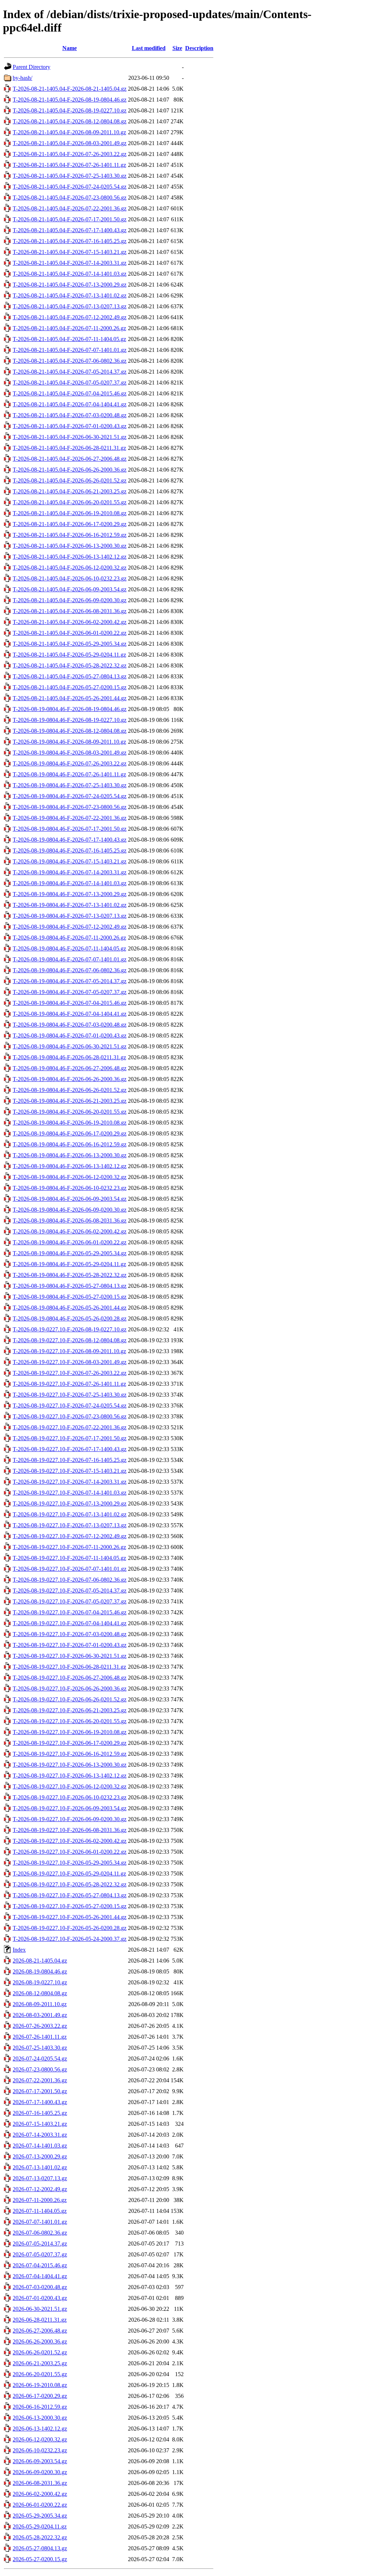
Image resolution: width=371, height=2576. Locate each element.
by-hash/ (22, 78)
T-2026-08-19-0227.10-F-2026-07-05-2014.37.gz (70, 1591)
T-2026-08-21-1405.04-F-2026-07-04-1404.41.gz (70, 404)
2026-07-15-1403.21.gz (40, 2124)
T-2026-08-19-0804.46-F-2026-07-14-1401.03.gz (70, 883)
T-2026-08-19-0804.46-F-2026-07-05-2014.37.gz (70, 981)
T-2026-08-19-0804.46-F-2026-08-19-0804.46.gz (70, 709)
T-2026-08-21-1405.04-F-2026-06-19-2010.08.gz (70, 513)
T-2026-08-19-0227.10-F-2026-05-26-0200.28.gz (70, 1928)
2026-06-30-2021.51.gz (40, 2309)
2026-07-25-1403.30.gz (40, 2048)
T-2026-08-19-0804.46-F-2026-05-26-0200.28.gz (70, 1318)
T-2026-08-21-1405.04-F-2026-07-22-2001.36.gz (70, 208)
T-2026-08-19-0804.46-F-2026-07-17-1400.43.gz (70, 840)
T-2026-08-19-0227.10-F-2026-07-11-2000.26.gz (69, 1547)
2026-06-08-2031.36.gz (40, 2483)
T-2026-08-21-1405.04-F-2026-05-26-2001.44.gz (70, 698)
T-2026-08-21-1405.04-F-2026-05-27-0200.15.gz (70, 687)
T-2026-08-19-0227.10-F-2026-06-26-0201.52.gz (70, 1699)
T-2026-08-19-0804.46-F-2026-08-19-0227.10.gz (70, 720)
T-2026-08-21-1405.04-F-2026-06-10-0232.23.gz (70, 578)
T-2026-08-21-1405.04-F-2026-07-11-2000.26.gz (69, 328)
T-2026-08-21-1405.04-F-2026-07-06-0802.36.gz (70, 361)
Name (70, 48)
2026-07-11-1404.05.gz (40, 2211)
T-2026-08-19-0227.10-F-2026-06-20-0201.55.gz (70, 1721)
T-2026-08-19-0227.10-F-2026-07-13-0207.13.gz (70, 1525)
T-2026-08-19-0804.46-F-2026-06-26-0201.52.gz (70, 1090)
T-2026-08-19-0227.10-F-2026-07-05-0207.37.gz (70, 1601)
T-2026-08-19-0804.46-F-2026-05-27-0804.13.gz (70, 1286)
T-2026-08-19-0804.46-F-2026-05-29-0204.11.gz (69, 1264)
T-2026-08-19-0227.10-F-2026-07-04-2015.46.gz (70, 1612)
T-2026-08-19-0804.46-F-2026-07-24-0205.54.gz (70, 796)
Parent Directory (32, 67)
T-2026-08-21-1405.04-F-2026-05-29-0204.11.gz (69, 655)
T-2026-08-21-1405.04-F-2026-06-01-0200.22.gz (70, 633)
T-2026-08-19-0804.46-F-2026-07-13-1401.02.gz (70, 905)
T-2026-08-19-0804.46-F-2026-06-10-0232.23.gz (70, 1188)
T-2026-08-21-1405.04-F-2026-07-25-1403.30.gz (70, 176)
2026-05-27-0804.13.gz (40, 2548)
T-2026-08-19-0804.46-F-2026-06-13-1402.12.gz (70, 1166)
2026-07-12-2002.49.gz (40, 2189)
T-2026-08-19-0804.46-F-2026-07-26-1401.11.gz (69, 774)
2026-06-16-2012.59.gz (40, 2407)
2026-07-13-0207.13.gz (40, 2178)
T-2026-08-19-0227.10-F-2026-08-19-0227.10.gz (70, 1329)
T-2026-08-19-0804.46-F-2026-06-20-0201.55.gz (70, 1112)
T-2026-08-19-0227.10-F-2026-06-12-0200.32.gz (70, 1786)
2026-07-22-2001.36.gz (40, 2080)
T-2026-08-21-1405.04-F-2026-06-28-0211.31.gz (69, 448)
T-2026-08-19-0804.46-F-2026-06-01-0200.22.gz (70, 1242)
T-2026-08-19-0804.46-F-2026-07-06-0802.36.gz (70, 970)
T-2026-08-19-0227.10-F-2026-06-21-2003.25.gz (70, 1710)
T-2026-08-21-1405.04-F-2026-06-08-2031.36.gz (70, 611)
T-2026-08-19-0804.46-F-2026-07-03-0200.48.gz (70, 1025)
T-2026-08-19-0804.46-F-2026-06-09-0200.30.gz (70, 1210)
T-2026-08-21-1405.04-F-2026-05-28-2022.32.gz (70, 665)
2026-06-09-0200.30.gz (40, 2472)
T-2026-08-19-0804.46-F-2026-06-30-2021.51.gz (70, 1046)
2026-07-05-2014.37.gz (40, 2244)
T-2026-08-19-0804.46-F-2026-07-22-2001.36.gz (70, 818)
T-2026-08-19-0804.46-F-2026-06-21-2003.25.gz (70, 1101)
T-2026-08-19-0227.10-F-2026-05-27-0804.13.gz (70, 1895)
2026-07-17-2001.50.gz (40, 2091)
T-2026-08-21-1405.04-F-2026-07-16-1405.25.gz (70, 241)
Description (199, 48)
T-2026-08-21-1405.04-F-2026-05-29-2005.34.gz (70, 644)
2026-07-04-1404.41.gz (40, 2276)
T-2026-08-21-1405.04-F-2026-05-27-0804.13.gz (70, 676)
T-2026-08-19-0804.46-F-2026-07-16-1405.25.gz (70, 851)
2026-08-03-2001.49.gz (40, 2015)
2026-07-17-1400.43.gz (40, 2102)
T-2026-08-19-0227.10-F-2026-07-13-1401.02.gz (70, 1514)
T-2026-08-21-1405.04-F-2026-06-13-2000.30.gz (70, 546)
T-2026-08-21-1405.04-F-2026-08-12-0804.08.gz (70, 121)
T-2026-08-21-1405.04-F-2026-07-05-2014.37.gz (70, 372)
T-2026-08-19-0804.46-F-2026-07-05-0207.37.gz (70, 992)
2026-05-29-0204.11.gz (40, 2526)
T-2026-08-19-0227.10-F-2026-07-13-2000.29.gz (70, 1503)
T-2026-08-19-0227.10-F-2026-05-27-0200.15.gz (70, 1906)
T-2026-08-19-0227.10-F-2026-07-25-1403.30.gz (70, 1395)
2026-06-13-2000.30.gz (40, 2418)
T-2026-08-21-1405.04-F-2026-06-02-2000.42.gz (70, 622)
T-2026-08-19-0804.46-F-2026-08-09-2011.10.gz (69, 742)
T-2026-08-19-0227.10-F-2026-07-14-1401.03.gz (70, 1493)
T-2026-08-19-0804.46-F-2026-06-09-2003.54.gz (70, 1199)
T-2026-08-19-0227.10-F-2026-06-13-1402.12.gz (70, 1776)
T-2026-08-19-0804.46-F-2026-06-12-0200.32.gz (70, 1177)
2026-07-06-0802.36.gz (40, 2233)
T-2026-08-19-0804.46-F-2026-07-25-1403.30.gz (70, 785)
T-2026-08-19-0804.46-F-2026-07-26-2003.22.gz (70, 763)
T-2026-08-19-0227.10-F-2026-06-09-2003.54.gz (70, 1808)
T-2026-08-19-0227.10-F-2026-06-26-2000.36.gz (70, 1688)
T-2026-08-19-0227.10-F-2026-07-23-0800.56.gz (70, 1416)
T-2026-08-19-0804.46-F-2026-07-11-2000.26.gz (69, 938)
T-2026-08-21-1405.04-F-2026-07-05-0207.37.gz (70, 383)
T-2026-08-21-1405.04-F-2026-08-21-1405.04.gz (70, 89)
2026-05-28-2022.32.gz (40, 2537)
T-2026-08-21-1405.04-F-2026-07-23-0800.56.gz (70, 198)
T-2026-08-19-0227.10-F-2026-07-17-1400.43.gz (70, 1449)
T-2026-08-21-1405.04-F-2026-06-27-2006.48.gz (70, 459)
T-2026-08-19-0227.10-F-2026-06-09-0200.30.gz (70, 1819)
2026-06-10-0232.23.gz (40, 2450)
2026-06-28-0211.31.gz (40, 2320)
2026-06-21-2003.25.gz (40, 2363)
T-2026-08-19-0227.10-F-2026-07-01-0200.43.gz (70, 1645)
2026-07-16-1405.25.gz (40, 2113)
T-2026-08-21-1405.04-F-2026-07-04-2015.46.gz (70, 393)
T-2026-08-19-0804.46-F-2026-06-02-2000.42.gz (70, 1231)
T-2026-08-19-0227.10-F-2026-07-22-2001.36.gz (70, 1427)
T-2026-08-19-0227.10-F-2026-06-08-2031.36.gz (70, 1830)
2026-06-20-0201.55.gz (40, 2374)
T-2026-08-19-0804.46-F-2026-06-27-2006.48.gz (70, 1068)
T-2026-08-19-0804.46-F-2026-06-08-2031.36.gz (70, 1221)
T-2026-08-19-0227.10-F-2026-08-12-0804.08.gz (70, 1340)
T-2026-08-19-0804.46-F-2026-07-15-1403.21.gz (70, 861)
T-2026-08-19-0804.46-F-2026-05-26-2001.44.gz (70, 1308)
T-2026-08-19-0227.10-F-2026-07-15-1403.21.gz (70, 1471)
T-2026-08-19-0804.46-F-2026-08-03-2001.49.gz (70, 753)
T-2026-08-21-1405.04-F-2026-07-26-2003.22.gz (70, 154)
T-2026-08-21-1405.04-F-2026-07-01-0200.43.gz (70, 426)
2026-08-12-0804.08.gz (40, 1993)
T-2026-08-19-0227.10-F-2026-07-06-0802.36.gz (70, 1580)
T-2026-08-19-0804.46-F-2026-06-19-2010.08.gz (70, 1123)
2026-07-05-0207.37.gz (40, 2254)
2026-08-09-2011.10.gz (40, 2004)
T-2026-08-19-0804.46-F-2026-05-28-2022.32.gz (70, 1275)
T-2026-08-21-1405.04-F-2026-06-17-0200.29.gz (70, 524)
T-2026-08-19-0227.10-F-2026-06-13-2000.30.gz (70, 1765)
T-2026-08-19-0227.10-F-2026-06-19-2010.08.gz (70, 1732)
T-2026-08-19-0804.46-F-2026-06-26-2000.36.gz (70, 1079)
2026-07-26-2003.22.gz (40, 2026)
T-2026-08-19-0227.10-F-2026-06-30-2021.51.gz (70, 1656)
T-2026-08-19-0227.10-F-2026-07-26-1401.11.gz (69, 1384)
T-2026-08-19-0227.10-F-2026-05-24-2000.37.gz (70, 1939)
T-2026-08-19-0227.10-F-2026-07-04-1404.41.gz (70, 1623)
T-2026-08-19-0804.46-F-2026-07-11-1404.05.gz (69, 948)
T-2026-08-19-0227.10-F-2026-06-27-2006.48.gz (70, 1678)
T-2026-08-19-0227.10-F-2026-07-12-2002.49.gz (70, 1536)
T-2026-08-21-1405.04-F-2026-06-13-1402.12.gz (70, 557)
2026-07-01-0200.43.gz (40, 2298)
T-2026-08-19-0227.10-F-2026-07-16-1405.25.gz (70, 1460)
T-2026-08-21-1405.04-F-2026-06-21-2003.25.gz (70, 491)
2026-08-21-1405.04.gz (40, 1961)
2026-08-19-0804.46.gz (40, 1971)
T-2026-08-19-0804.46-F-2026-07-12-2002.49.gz (70, 927)
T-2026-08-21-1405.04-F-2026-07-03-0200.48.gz (70, 415)
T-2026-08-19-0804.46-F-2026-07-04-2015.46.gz (70, 1003)
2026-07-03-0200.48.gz (40, 2287)
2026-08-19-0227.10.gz (40, 1982)
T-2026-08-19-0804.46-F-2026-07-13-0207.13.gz (70, 916)
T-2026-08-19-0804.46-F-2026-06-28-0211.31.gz (69, 1057)
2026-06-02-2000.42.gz (40, 2494)
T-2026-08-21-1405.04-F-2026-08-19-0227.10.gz (70, 110)
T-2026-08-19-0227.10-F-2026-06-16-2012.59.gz (70, 1754)
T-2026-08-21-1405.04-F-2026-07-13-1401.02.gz (70, 295)
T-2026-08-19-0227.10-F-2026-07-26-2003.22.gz (70, 1373)
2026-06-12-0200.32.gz (40, 2439)
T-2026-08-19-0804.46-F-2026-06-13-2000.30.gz (70, 1155)
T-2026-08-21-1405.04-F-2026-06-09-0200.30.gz (70, 600)
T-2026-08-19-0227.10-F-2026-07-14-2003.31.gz (70, 1482)
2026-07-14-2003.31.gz (40, 2135)
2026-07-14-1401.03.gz (40, 2146)
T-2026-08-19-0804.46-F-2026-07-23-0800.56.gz (70, 807)
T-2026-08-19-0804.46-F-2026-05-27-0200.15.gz (70, 1297)
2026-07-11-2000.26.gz (40, 2200)
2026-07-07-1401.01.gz (40, 2222)
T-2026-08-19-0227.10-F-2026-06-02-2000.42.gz (70, 1841)
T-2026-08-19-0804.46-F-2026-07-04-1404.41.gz (70, 1014)
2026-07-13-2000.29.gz (40, 2156)
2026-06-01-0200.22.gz (40, 2505)
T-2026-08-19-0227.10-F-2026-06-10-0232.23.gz (70, 1797)
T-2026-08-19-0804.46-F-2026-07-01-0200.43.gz (70, 1036)
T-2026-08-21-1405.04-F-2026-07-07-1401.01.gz (70, 350)
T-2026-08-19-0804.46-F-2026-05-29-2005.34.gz (70, 1253)
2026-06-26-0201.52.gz (40, 2352)
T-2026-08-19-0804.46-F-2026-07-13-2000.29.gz (70, 894)
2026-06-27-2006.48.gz (40, 2331)
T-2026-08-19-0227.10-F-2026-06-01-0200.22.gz (70, 1852)
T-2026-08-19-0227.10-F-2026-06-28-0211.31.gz (69, 1667)
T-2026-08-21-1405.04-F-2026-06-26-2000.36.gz (70, 470)
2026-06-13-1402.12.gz (40, 2429)
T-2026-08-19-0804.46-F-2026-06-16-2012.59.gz (70, 1144)
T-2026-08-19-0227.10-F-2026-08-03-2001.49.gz (70, 1362)
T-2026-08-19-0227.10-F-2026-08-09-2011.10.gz (69, 1351)
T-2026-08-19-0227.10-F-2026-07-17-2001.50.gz (70, 1438)
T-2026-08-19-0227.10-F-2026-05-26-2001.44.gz (70, 1917)
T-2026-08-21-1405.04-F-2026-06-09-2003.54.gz (70, 589)
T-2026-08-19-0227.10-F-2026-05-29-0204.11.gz (69, 1874)
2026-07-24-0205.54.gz (40, 2059)
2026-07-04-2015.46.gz (40, 2265)
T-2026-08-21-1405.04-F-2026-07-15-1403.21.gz (70, 252)
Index (19, 1950)
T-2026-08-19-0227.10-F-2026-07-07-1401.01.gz (70, 1569)
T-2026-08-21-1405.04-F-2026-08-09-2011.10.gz (69, 132)
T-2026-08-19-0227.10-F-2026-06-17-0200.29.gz (70, 1743)
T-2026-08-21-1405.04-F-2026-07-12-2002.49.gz (70, 317)
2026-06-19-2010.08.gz (40, 2385)
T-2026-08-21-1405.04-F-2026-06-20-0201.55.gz (70, 502)
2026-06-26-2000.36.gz (40, 2341)
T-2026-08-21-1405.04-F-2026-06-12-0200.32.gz (70, 568)
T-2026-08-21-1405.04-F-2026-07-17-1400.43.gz (70, 230)
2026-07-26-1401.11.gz (40, 2037)
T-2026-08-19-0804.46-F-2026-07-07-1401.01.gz (70, 959)
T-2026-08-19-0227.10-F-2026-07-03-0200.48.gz (70, 1634)
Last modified (149, 48)
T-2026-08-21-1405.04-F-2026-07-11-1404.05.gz (69, 339)
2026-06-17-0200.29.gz (40, 2396)
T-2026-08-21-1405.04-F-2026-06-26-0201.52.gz (70, 480)
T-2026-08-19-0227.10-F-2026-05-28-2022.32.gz (70, 1884)
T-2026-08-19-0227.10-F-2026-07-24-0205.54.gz (70, 1406)
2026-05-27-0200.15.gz (40, 2559)
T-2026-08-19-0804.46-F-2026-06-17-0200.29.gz (70, 1133)
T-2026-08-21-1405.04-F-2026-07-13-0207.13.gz (70, 306)
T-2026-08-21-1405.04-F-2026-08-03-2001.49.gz (70, 143)
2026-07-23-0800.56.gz (40, 2069)
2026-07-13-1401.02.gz (40, 2167)
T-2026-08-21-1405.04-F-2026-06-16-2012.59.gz (70, 535)
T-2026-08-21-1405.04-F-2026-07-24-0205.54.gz (70, 187)
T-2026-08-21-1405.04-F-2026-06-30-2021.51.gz (70, 437)
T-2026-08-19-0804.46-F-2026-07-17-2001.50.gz (70, 829)
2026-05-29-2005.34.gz (40, 2516)
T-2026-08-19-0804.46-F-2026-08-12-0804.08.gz (70, 731)
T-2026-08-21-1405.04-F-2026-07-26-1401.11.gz (69, 165)
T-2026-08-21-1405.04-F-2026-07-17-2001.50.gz (70, 219)
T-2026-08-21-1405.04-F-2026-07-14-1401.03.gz (70, 274)
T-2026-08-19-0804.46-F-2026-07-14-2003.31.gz (70, 872)
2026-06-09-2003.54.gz (40, 2461)
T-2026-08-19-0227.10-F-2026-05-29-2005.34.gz (70, 1863)
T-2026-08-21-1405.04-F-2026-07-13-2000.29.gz (70, 285)
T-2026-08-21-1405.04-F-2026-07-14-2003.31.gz (70, 263)
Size (177, 48)
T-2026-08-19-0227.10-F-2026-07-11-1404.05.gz (69, 1558)
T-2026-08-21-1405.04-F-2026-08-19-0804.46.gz (70, 100)
